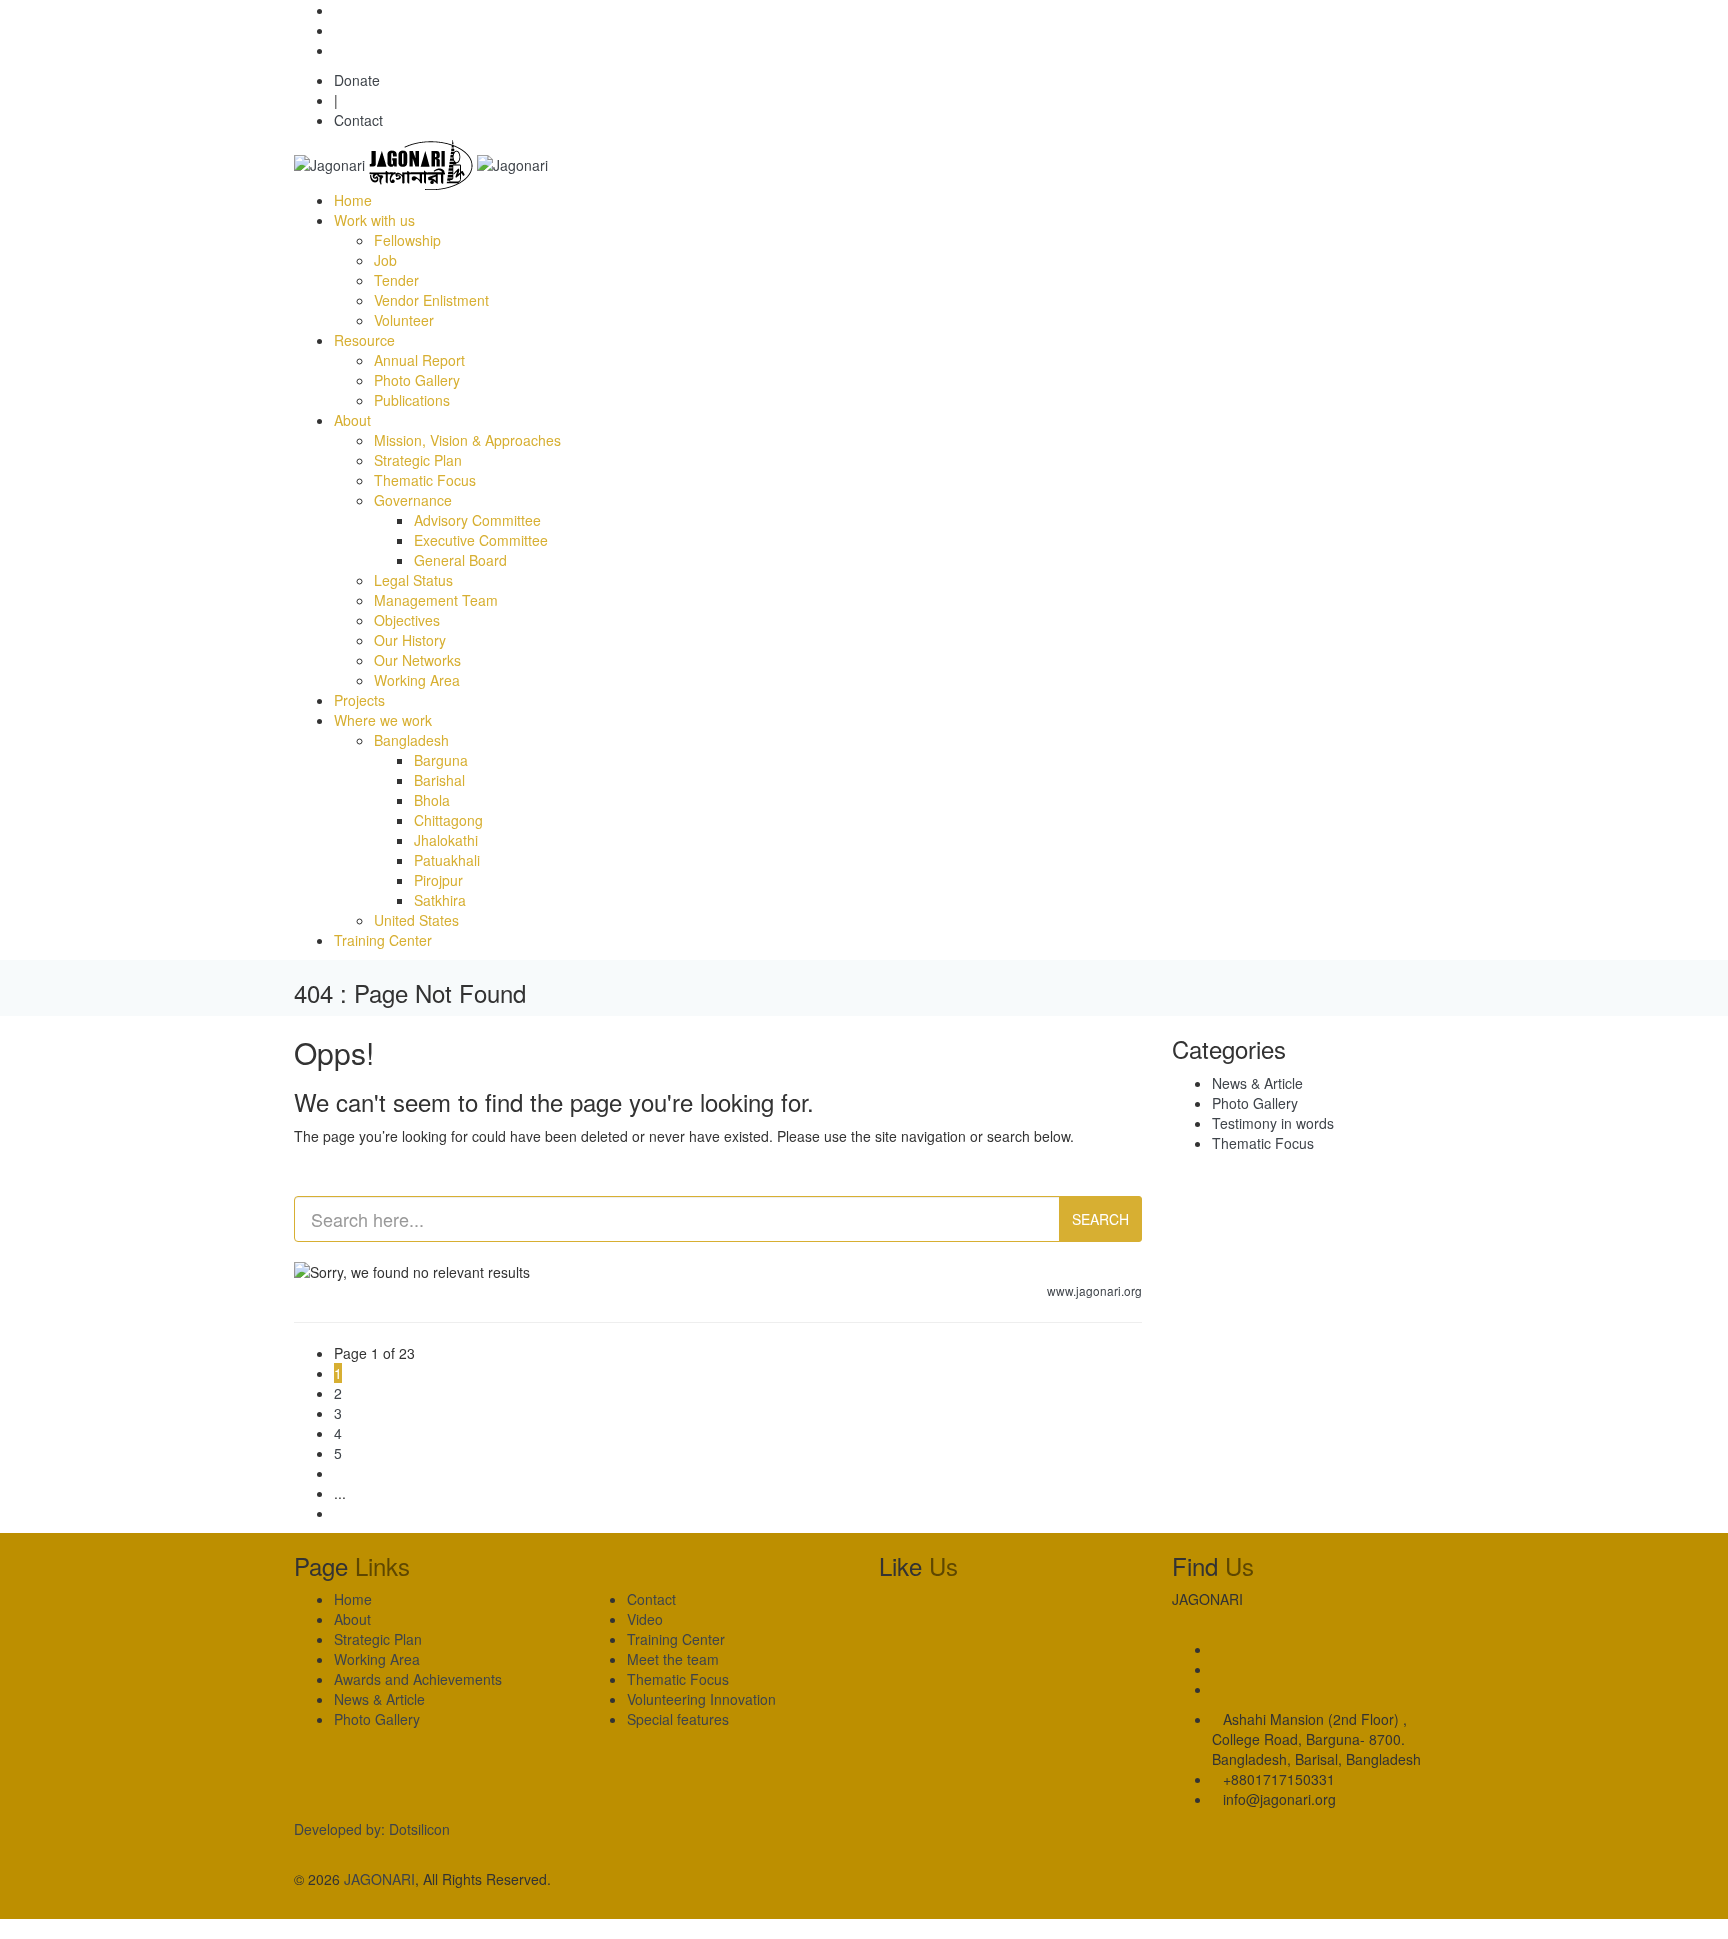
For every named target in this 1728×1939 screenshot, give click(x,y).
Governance (413, 500)
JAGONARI (379, 1879)
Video (645, 1619)
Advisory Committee (477, 520)
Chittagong (448, 820)
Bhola (432, 800)
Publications (412, 400)
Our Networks (417, 660)
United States (416, 920)
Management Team (436, 600)
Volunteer (404, 320)
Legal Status (413, 580)
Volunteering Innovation (701, 1699)
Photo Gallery (417, 380)
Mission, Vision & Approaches (467, 440)
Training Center (383, 940)
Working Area (417, 680)
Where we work (383, 720)
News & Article (1257, 1083)
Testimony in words (1273, 1123)
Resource (364, 340)
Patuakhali (447, 860)
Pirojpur (438, 880)
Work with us (374, 220)
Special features (678, 1719)
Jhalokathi (446, 840)
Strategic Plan (418, 460)
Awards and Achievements (418, 1679)
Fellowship (407, 240)
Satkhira (440, 900)
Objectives (407, 620)
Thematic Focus (425, 480)
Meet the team (673, 1659)
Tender (396, 280)
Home (353, 200)
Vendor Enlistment (431, 300)
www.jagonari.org (1094, 1290)
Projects (359, 700)
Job (385, 260)
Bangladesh (411, 740)
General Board (460, 560)
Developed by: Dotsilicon (372, 1829)
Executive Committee (481, 540)
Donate (357, 80)
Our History (410, 640)
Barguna (441, 760)
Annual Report (419, 360)
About (352, 420)
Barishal (439, 780)
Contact (358, 120)
